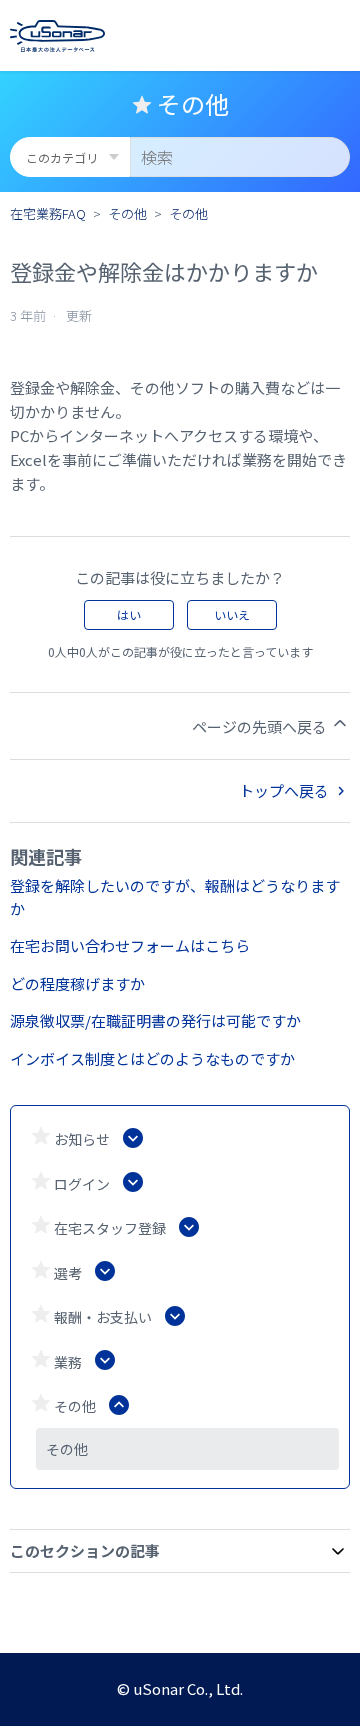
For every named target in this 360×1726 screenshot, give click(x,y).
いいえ (232, 614)
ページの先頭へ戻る (261, 726)
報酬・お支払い (103, 1317)
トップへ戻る (285, 790)
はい (129, 614)
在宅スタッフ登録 (110, 1228)
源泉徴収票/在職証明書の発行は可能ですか (155, 1020)
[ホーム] (57, 36)
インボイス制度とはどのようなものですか (152, 1058)
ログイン (82, 1184)
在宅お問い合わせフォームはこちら (130, 945)
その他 (127, 213)
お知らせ (82, 1139)
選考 (68, 1273)
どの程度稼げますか (77, 983)
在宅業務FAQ (48, 213)
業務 (68, 1362)
